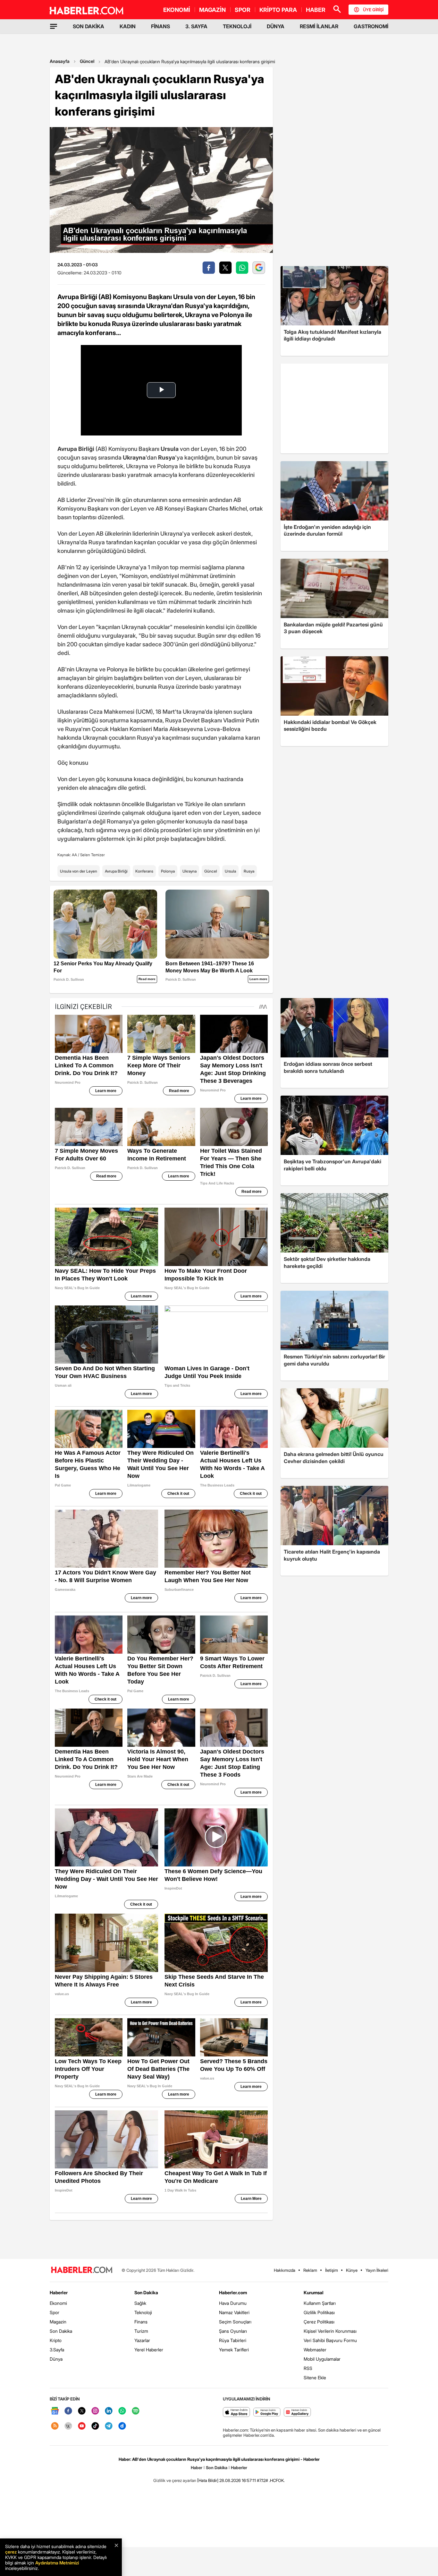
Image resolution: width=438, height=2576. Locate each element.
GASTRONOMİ (371, 26)
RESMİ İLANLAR (319, 26)
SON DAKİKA (88, 26)
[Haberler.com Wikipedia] (68, 2426)
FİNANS (160, 26)
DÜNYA (276, 26)
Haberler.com (233, 2292)
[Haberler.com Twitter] (82, 2411)
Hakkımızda (285, 2270)
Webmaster (315, 2350)
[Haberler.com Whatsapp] (122, 2411)
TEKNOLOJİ (237, 26)
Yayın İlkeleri (377, 2270)
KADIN (128, 26)
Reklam (310, 2270)
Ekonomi (58, 2303)
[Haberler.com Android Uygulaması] (267, 2412)
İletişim (332, 2270)
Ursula (230, 871)
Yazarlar (142, 2340)
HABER (316, 10)
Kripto (56, 2340)
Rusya (249, 871)
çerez (11, 2552)
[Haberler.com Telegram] (109, 2426)
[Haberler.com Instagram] (95, 2411)
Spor (55, 2312)
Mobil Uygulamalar (322, 2359)
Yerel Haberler (149, 2350)
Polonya (168, 871)
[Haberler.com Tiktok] (95, 2426)
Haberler (59, 2292)
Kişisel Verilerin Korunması (330, 2331)
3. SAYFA (196, 26)
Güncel (87, 61)
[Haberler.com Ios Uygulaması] (236, 2412)
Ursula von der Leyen (79, 871)
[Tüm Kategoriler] (54, 26)
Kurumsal (314, 2292)
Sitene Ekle (315, 2378)
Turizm (141, 2331)
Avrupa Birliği (116, 871)
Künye (352, 2270)
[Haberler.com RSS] (55, 2426)
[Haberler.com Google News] (55, 2411)
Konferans (144, 871)
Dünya (56, 2359)
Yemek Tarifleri (234, 2350)
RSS (308, 2368)
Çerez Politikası (319, 2322)
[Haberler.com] (82, 2270)
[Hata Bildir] (208, 2480)
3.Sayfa (57, 2350)
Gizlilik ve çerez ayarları (175, 2480)
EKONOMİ (177, 10)
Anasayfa (60, 61)
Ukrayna (190, 871)
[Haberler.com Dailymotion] (122, 2426)
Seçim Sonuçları (235, 2322)
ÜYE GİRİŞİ (373, 10)
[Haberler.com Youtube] (82, 2426)
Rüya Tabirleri (233, 2340)
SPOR (243, 10)
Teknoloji (143, 2312)
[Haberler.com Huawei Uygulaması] (297, 2412)
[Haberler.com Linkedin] (109, 2411)
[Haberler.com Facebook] (68, 2411)
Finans (141, 2322)
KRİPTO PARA (278, 10)
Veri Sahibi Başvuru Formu (330, 2340)
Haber (197, 2468)
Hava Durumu (233, 2303)
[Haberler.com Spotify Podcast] (136, 2411)
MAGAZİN (212, 10)
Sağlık (140, 2303)
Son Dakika (61, 2331)
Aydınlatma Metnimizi (57, 2563)
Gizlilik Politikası (319, 2312)
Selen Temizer (93, 855)
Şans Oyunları (233, 2331)
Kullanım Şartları (320, 2303)
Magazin (58, 2322)
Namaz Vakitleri (234, 2312)
